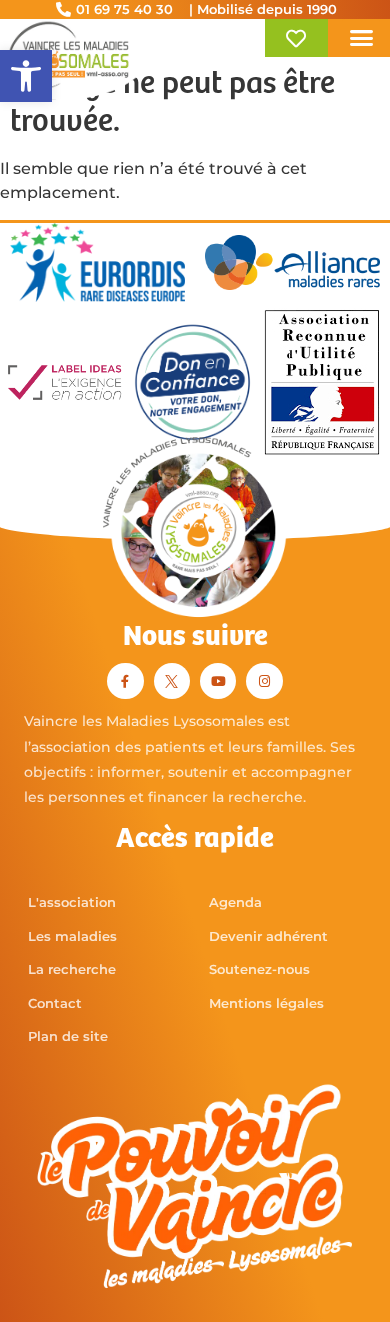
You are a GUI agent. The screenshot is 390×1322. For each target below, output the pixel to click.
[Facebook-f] (125, 681)
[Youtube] (218, 681)
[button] (26, 76)
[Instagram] (264, 681)
